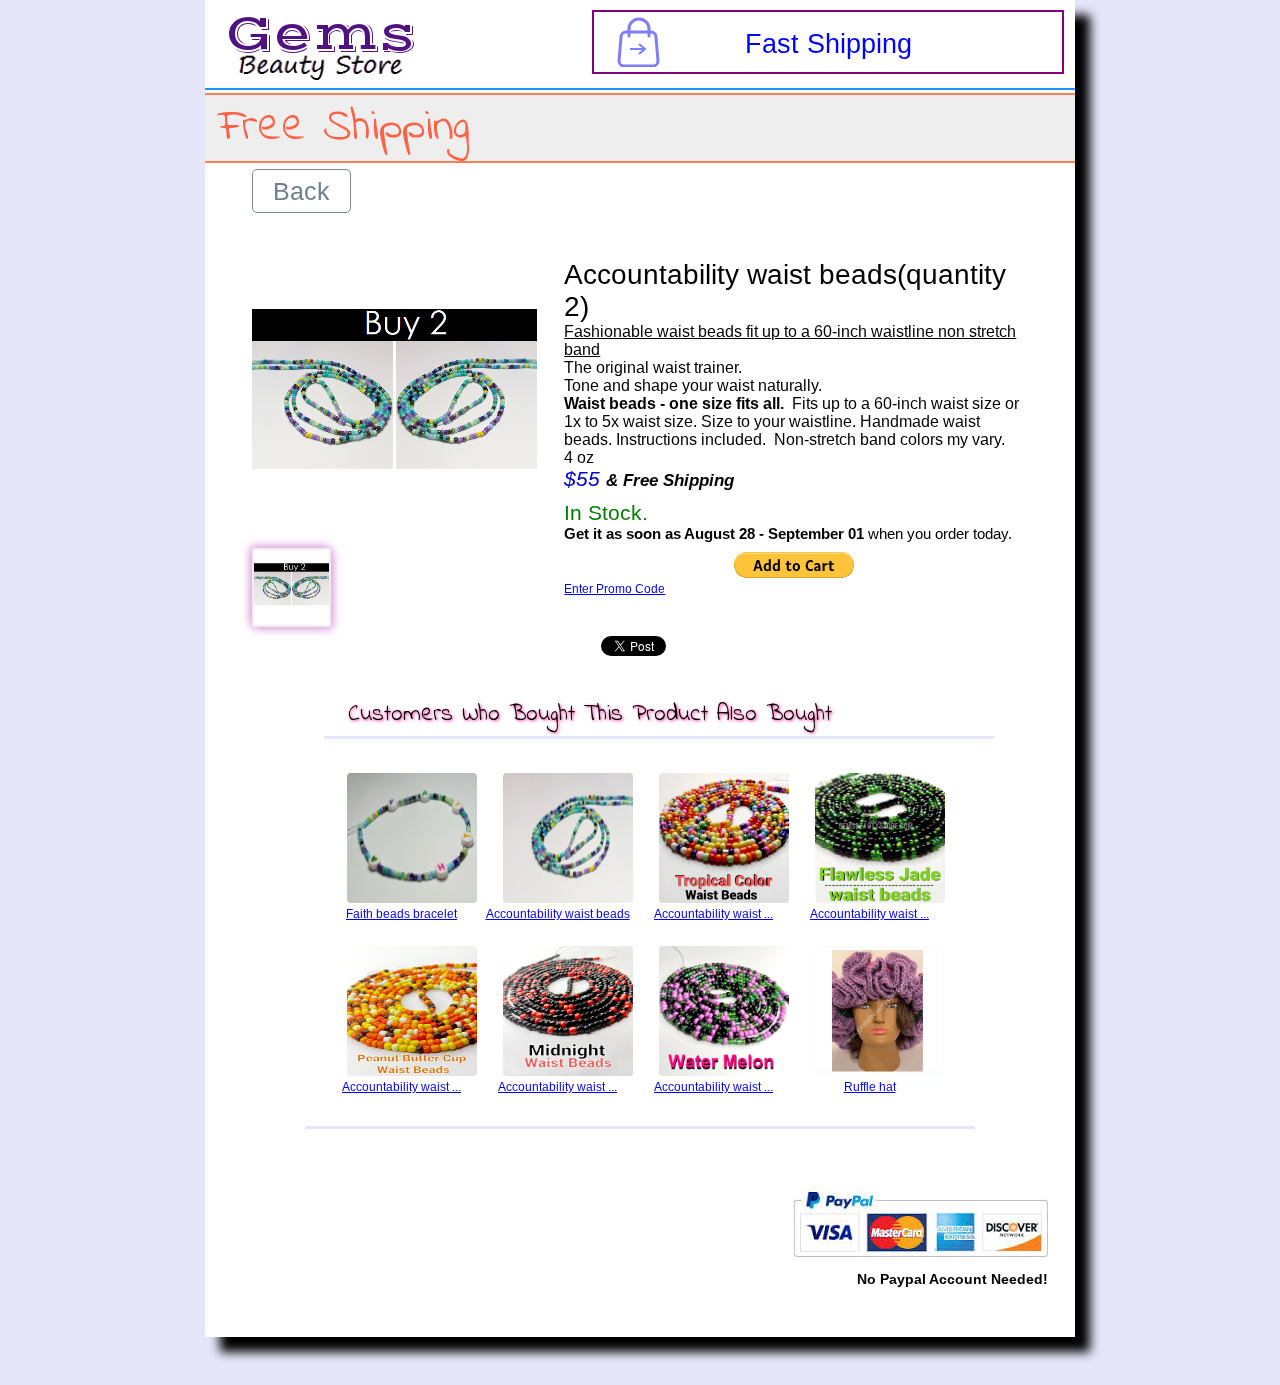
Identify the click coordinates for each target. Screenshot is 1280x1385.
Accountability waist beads (558, 914)
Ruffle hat (870, 1087)
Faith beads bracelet (401, 914)
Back (301, 191)
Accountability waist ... (713, 914)
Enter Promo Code (614, 589)
